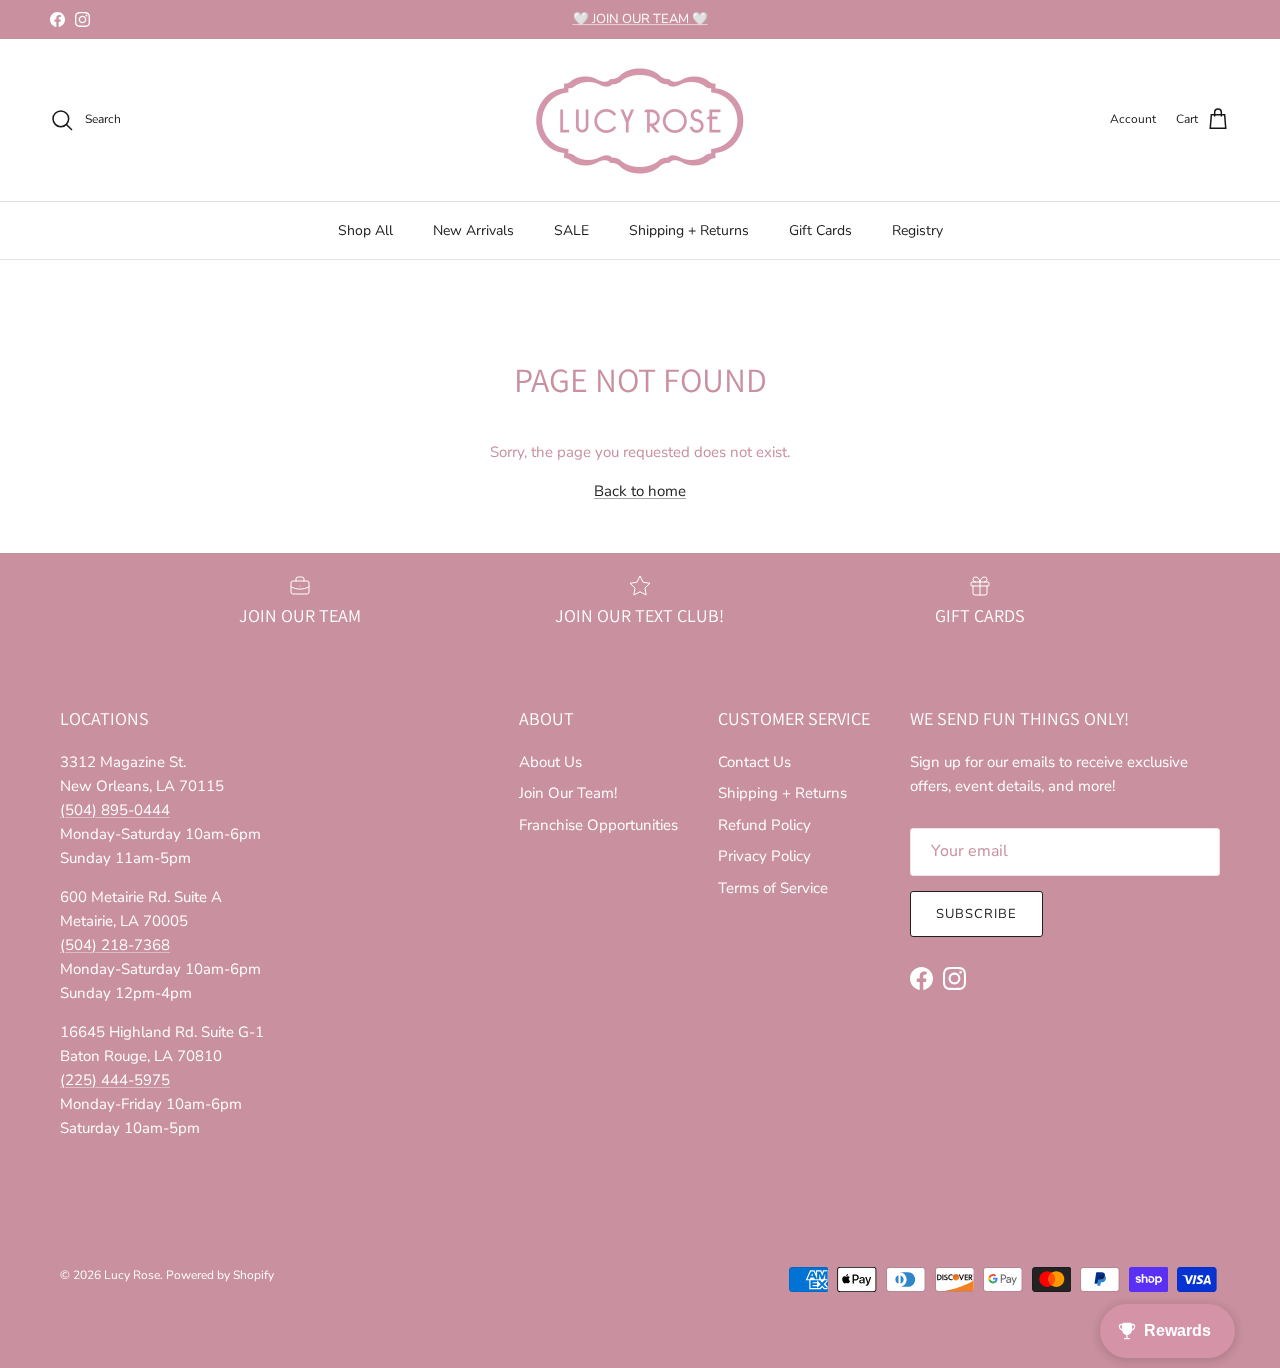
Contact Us (754, 762)
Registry (917, 230)
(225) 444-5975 (115, 1080)
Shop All (365, 230)
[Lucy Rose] (640, 120)
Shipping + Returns (689, 230)
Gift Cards (820, 230)
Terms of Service (773, 888)
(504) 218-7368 (115, 945)
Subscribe (976, 914)
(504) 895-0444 (115, 810)
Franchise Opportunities (598, 825)
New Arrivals (473, 230)
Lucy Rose (132, 1275)
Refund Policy (764, 825)
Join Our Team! (568, 793)
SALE (571, 230)
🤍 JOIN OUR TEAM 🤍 (640, 19)
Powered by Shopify (220, 1275)
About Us (550, 762)
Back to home (640, 491)
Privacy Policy (764, 856)
